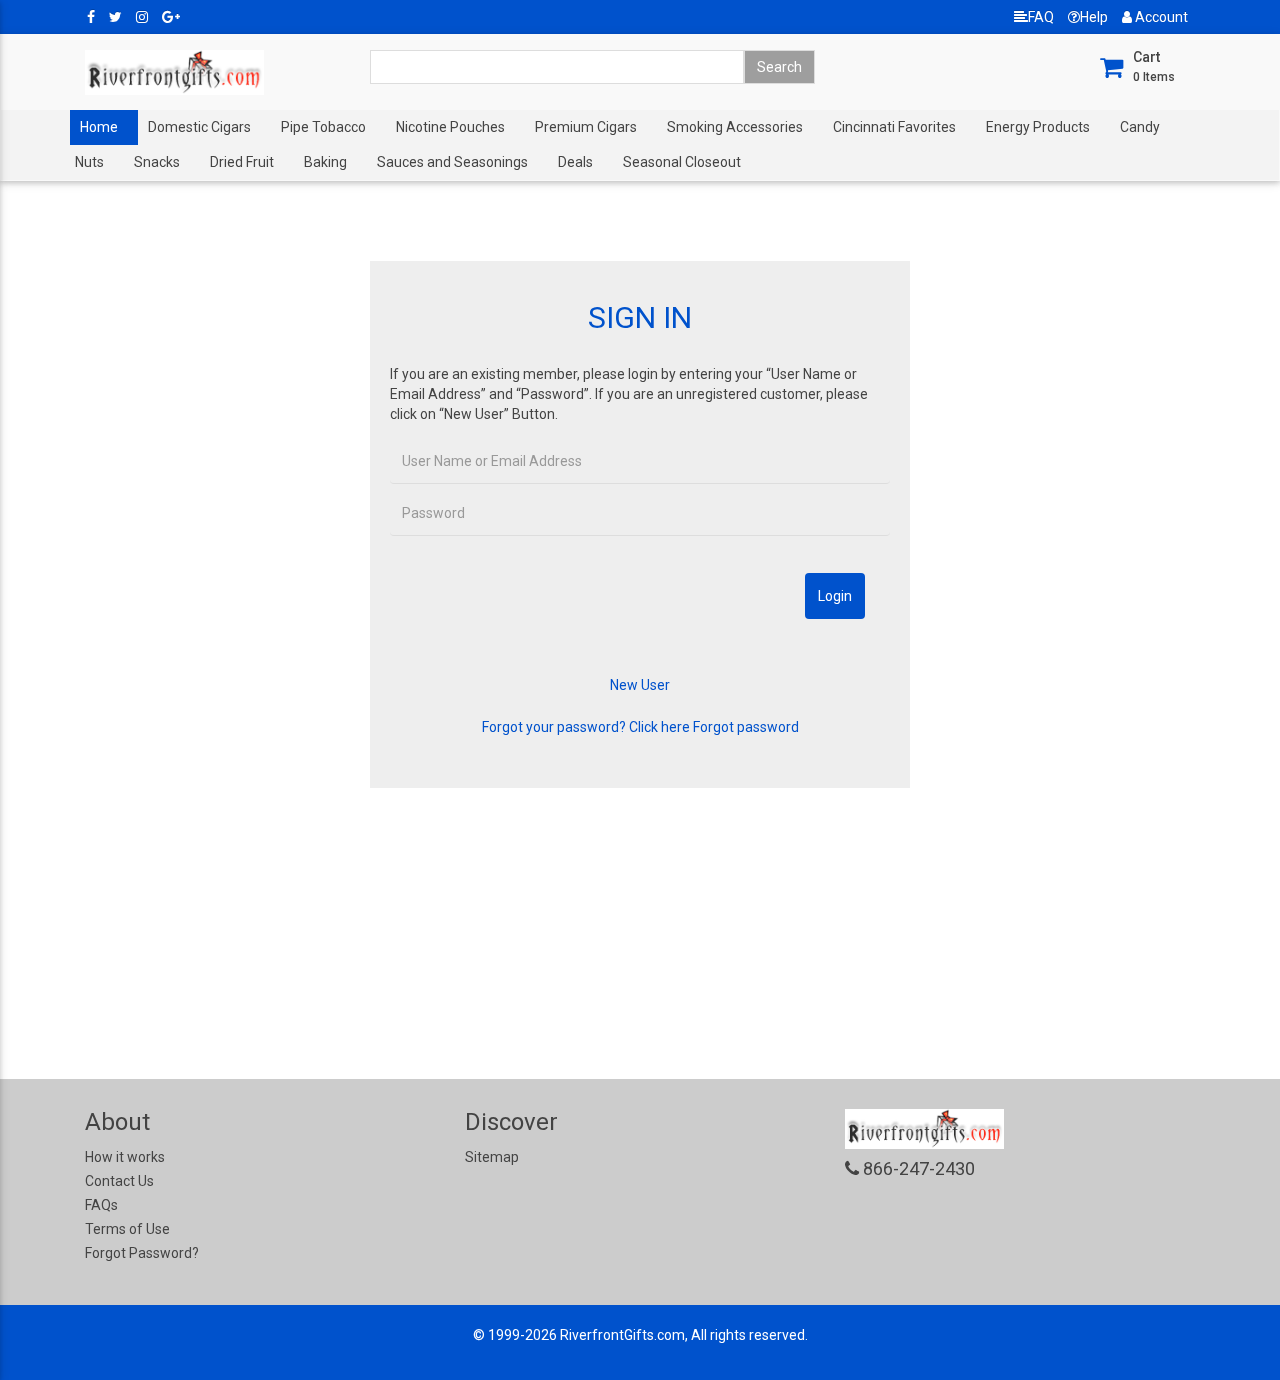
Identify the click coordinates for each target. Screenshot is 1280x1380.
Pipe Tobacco (323, 127)
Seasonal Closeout (682, 162)
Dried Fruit (242, 162)
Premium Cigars (586, 127)
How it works (125, 1157)
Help (1094, 17)
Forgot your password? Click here (586, 727)
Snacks (157, 162)
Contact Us (119, 1181)
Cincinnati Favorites (894, 127)
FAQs (101, 1205)
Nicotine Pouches (450, 127)
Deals (575, 162)
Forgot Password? (142, 1253)
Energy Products (1038, 127)
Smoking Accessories (735, 127)
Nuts (89, 162)
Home (99, 127)
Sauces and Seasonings (452, 162)
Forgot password (746, 727)
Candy (1140, 127)
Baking (325, 162)
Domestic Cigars (199, 127)
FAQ (1041, 17)
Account (1160, 17)
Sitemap (492, 1157)
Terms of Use (127, 1229)
